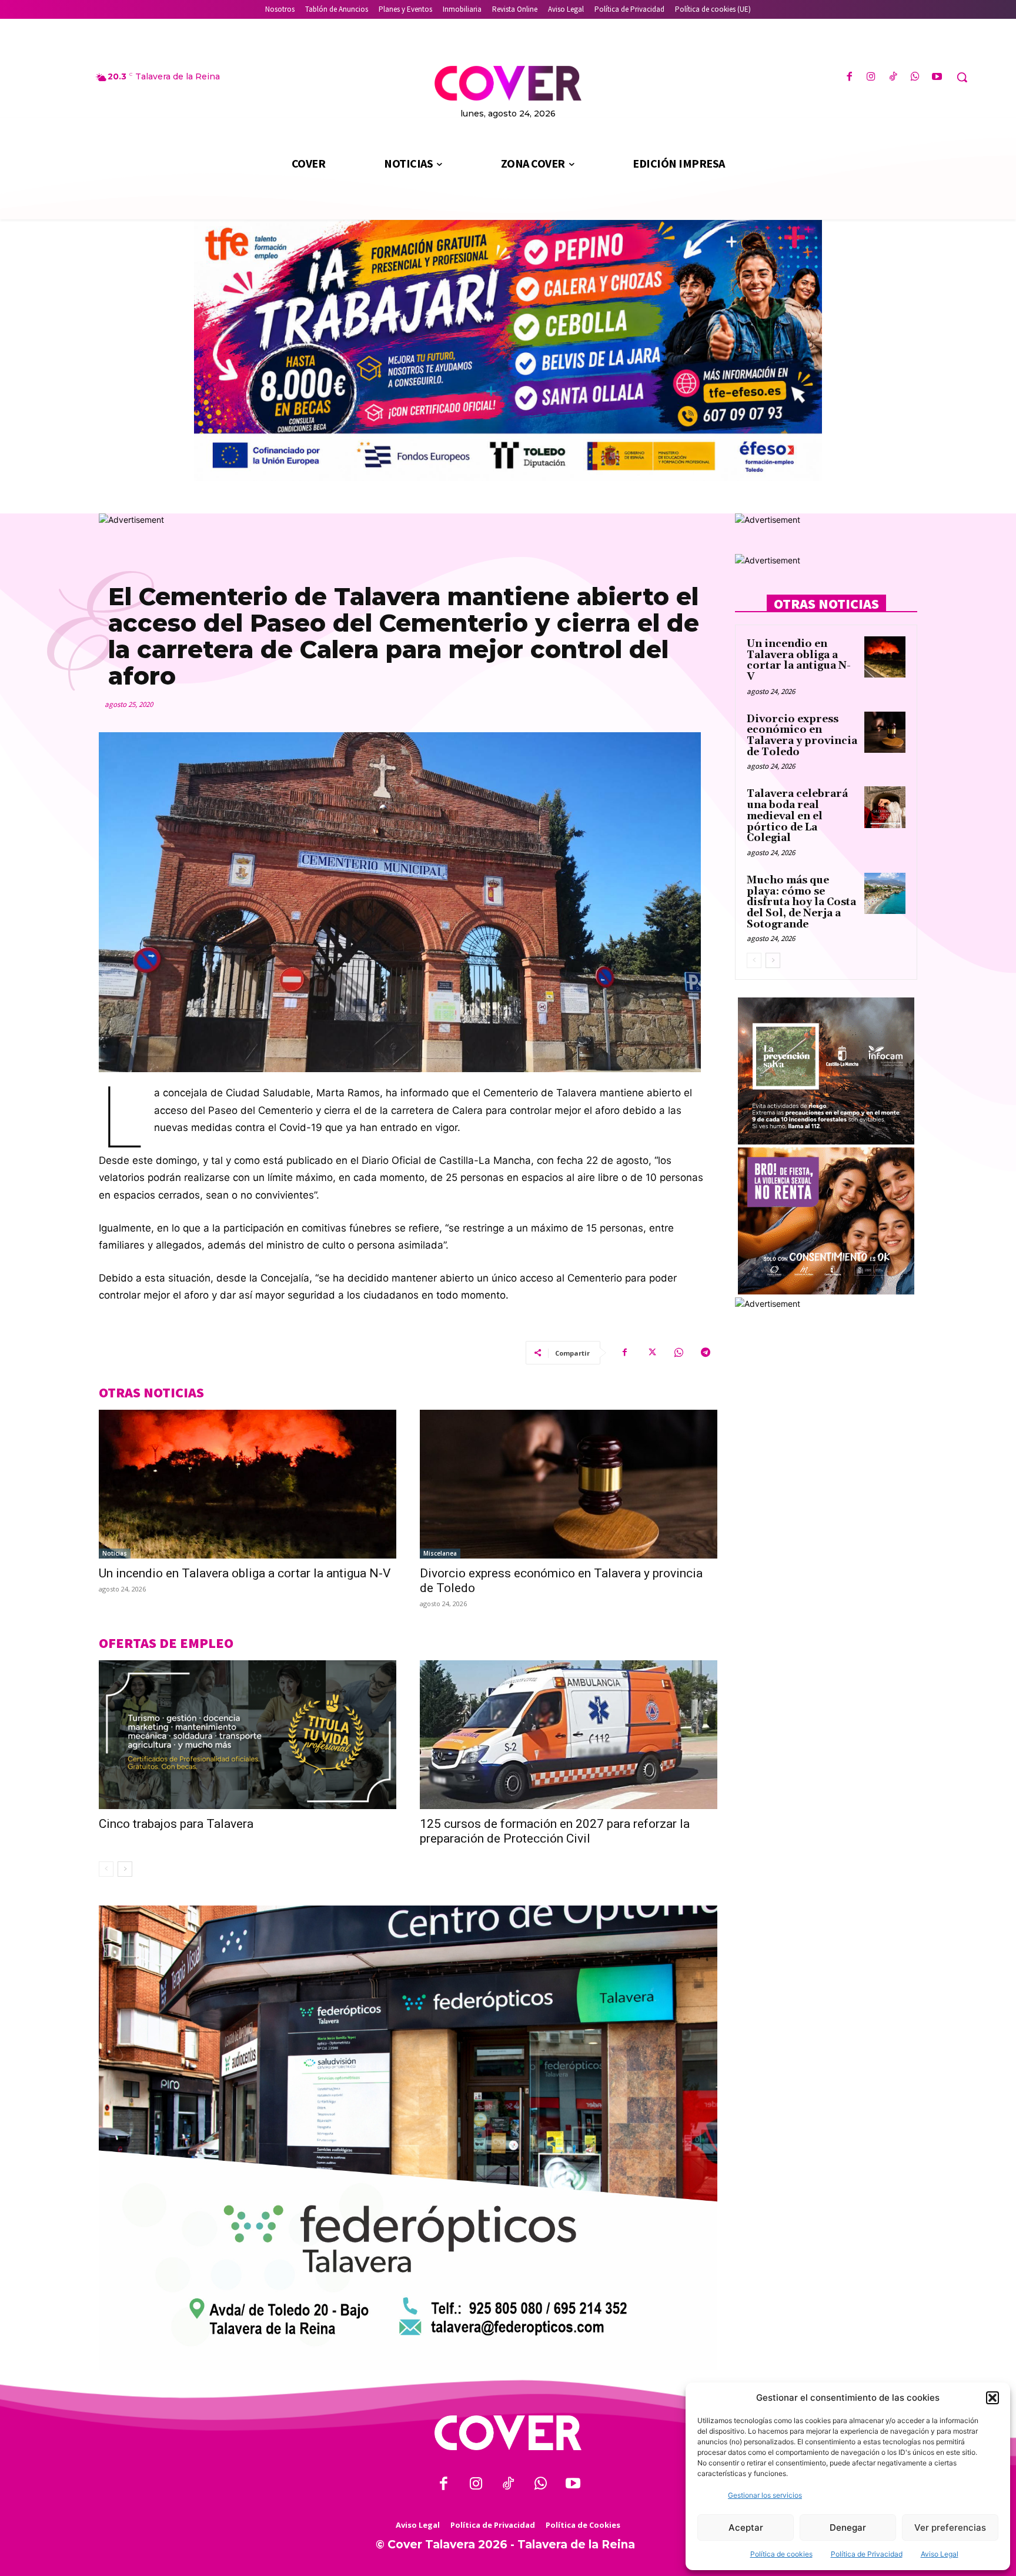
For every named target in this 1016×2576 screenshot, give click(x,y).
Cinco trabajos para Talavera (176, 1824)
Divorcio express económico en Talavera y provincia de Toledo (802, 736)
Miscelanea (440, 1553)
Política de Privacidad (867, 2554)
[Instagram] (871, 77)
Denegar (848, 2527)
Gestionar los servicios (765, 2495)
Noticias (115, 1553)
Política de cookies (781, 2554)
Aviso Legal (940, 2554)
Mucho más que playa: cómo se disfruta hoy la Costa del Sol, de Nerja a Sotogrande (801, 902)
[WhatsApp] (915, 77)
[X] (651, 1353)
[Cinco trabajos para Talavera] (248, 1735)
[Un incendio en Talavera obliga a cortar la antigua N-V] (248, 1484)
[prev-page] (106, 1869)
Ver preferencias (950, 2527)
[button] (992, 2398)
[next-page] (125, 1869)
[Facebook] (849, 77)
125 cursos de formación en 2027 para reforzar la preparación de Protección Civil (555, 1831)
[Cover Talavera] (508, 2433)
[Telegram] (706, 1353)
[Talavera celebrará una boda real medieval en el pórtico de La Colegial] (885, 807)
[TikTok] (893, 77)
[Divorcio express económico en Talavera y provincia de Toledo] (569, 1484)
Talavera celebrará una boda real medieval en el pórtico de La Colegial (797, 816)
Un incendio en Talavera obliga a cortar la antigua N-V (245, 1573)
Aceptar (746, 2527)
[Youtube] (937, 77)
